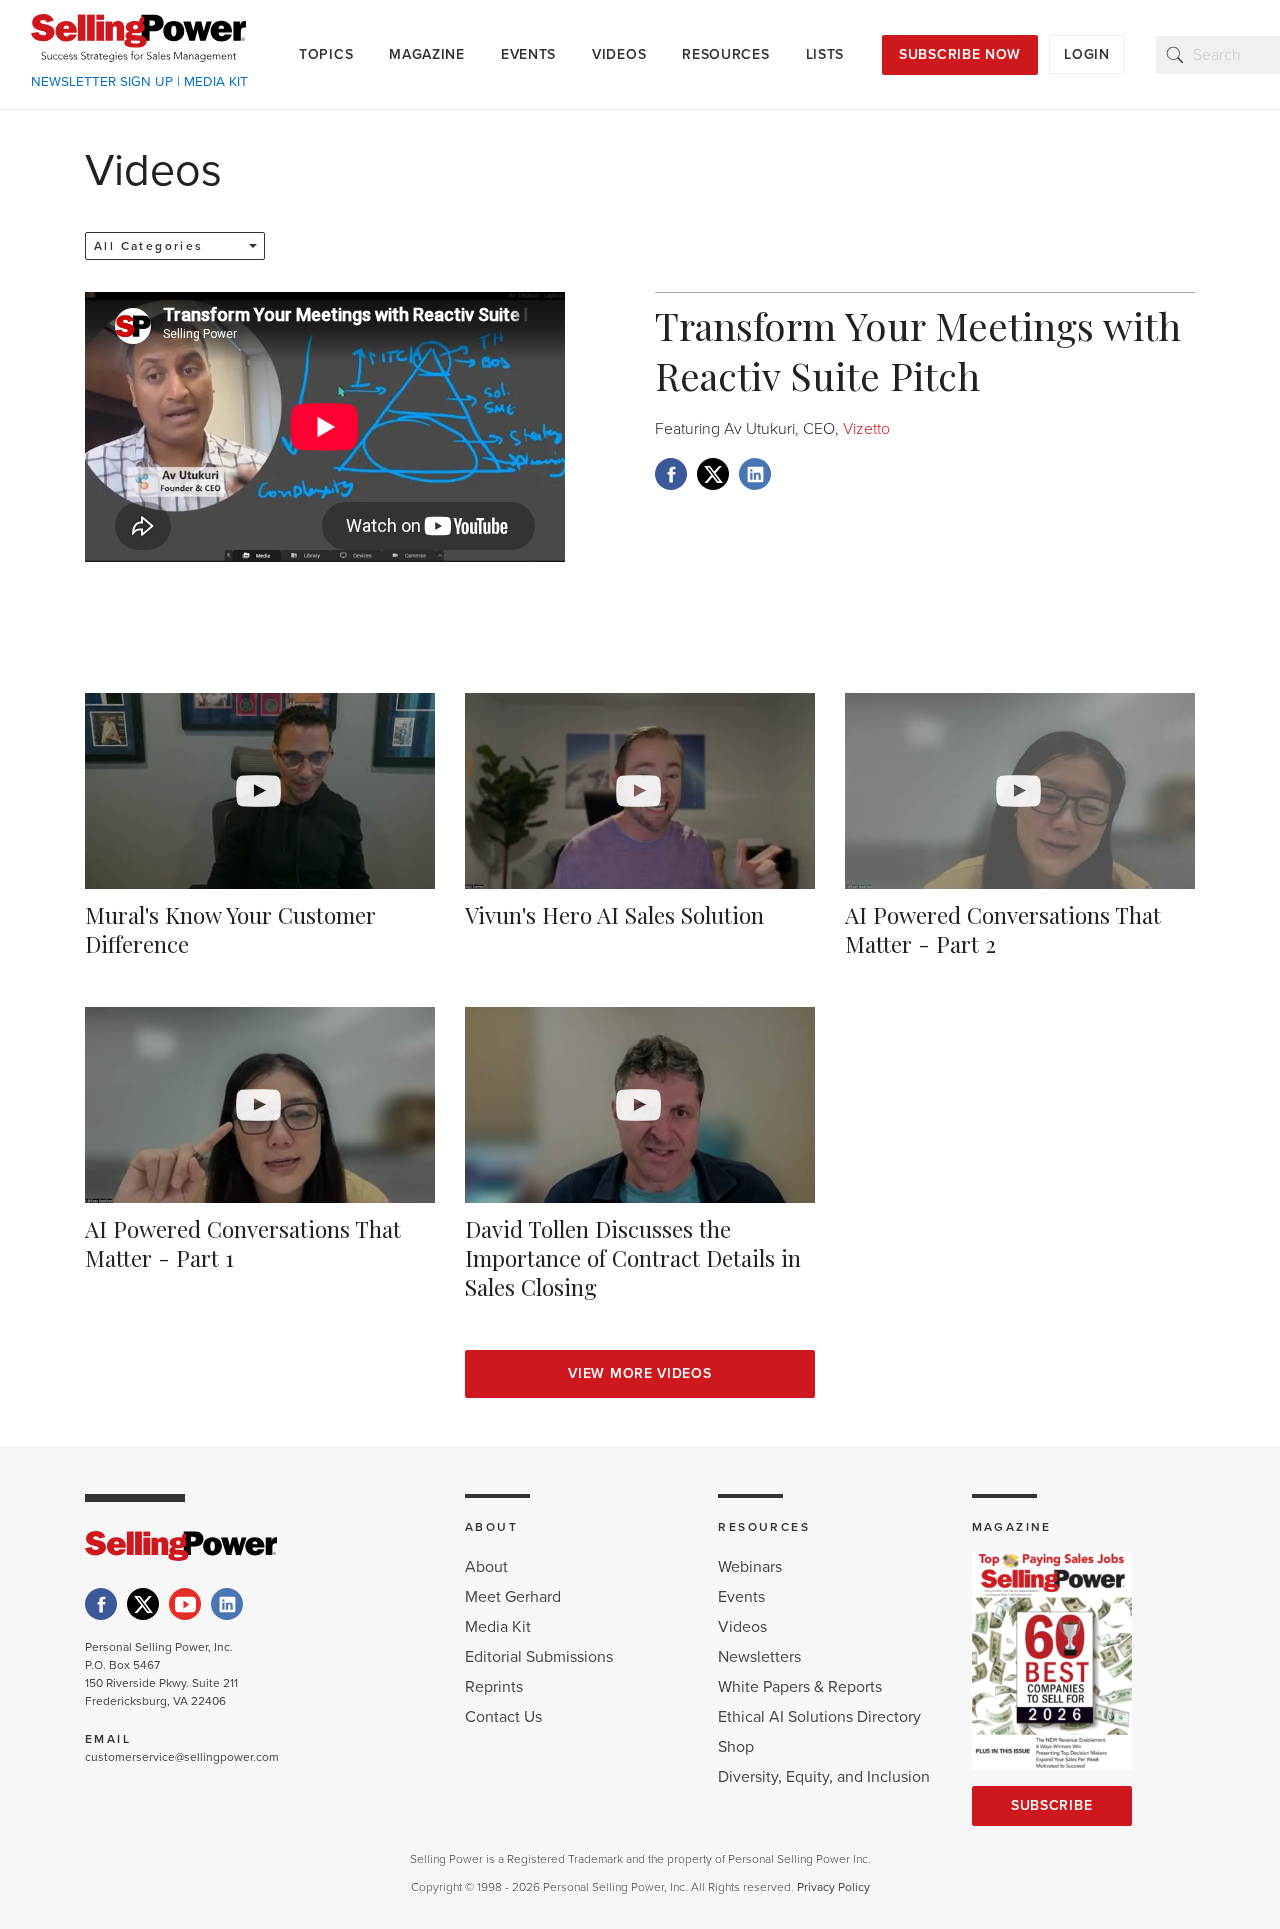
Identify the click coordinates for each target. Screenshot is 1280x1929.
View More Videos (639, 1373)
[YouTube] (185, 1604)
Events (741, 1597)
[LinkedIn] (227, 1604)
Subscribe (1051, 1805)
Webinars (750, 1567)
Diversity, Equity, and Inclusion (824, 1777)
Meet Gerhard (513, 1597)
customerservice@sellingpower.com (182, 1757)
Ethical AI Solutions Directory (819, 1717)
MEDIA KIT (216, 82)
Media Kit (498, 1627)
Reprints (494, 1687)
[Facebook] (101, 1604)
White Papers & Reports (800, 1687)
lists (825, 54)
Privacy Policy (833, 1887)
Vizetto (864, 429)
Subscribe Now (960, 54)
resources (725, 54)
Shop (736, 1747)
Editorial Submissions (539, 1657)
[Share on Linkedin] (755, 474)
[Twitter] (143, 1604)
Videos (742, 1627)
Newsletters (759, 1657)
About (486, 1567)
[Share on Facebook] (671, 474)
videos (619, 54)
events (528, 54)
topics (326, 54)
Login (1087, 54)
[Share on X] (713, 474)
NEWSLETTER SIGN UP (102, 82)
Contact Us (503, 1717)
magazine (427, 54)
